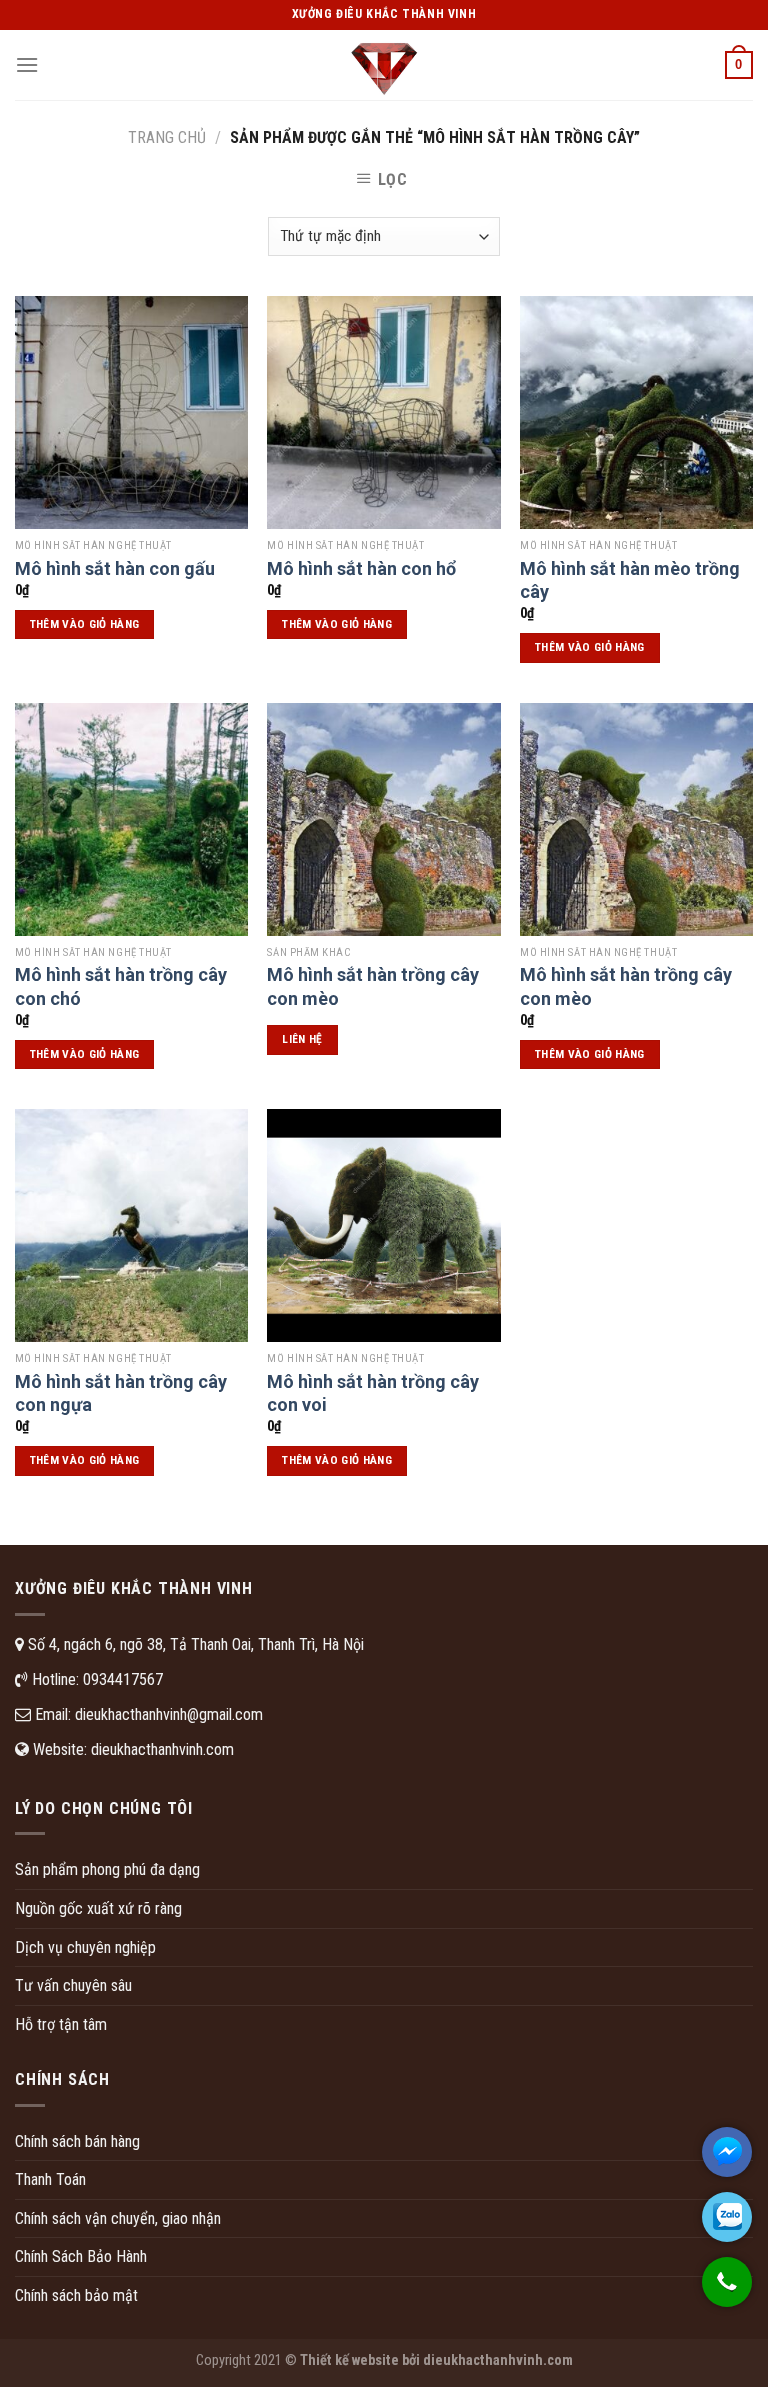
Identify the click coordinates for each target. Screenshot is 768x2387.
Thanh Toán (50, 2179)
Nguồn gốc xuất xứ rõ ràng (98, 1908)
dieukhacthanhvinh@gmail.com (169, 1714)
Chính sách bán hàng (77, 2141)
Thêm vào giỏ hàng (85, 624)
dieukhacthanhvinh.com (162, 1749)
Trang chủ (167, 137)
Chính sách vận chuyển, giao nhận (118, 2218)
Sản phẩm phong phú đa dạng (107, 1869)
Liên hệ (302, 1039)
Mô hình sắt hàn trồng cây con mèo (373, 986)
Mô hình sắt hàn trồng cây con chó (121, 986)
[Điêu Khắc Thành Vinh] (384, 65)
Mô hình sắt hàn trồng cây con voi (373, 1393)
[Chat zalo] (727, 2217)
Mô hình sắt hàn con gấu (115, 568)
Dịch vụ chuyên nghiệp (85, 1947)
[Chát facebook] (727, 2152)
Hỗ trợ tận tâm (61, 2024)
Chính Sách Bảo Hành (81, 2256)
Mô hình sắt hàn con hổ (361, 568)
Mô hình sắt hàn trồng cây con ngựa (121, 1393)
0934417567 (123, 1679)
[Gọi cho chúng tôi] (727, 2292)
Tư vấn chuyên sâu (73, 1985)
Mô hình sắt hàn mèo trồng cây (630, 580)
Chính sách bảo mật (76, 2295)
